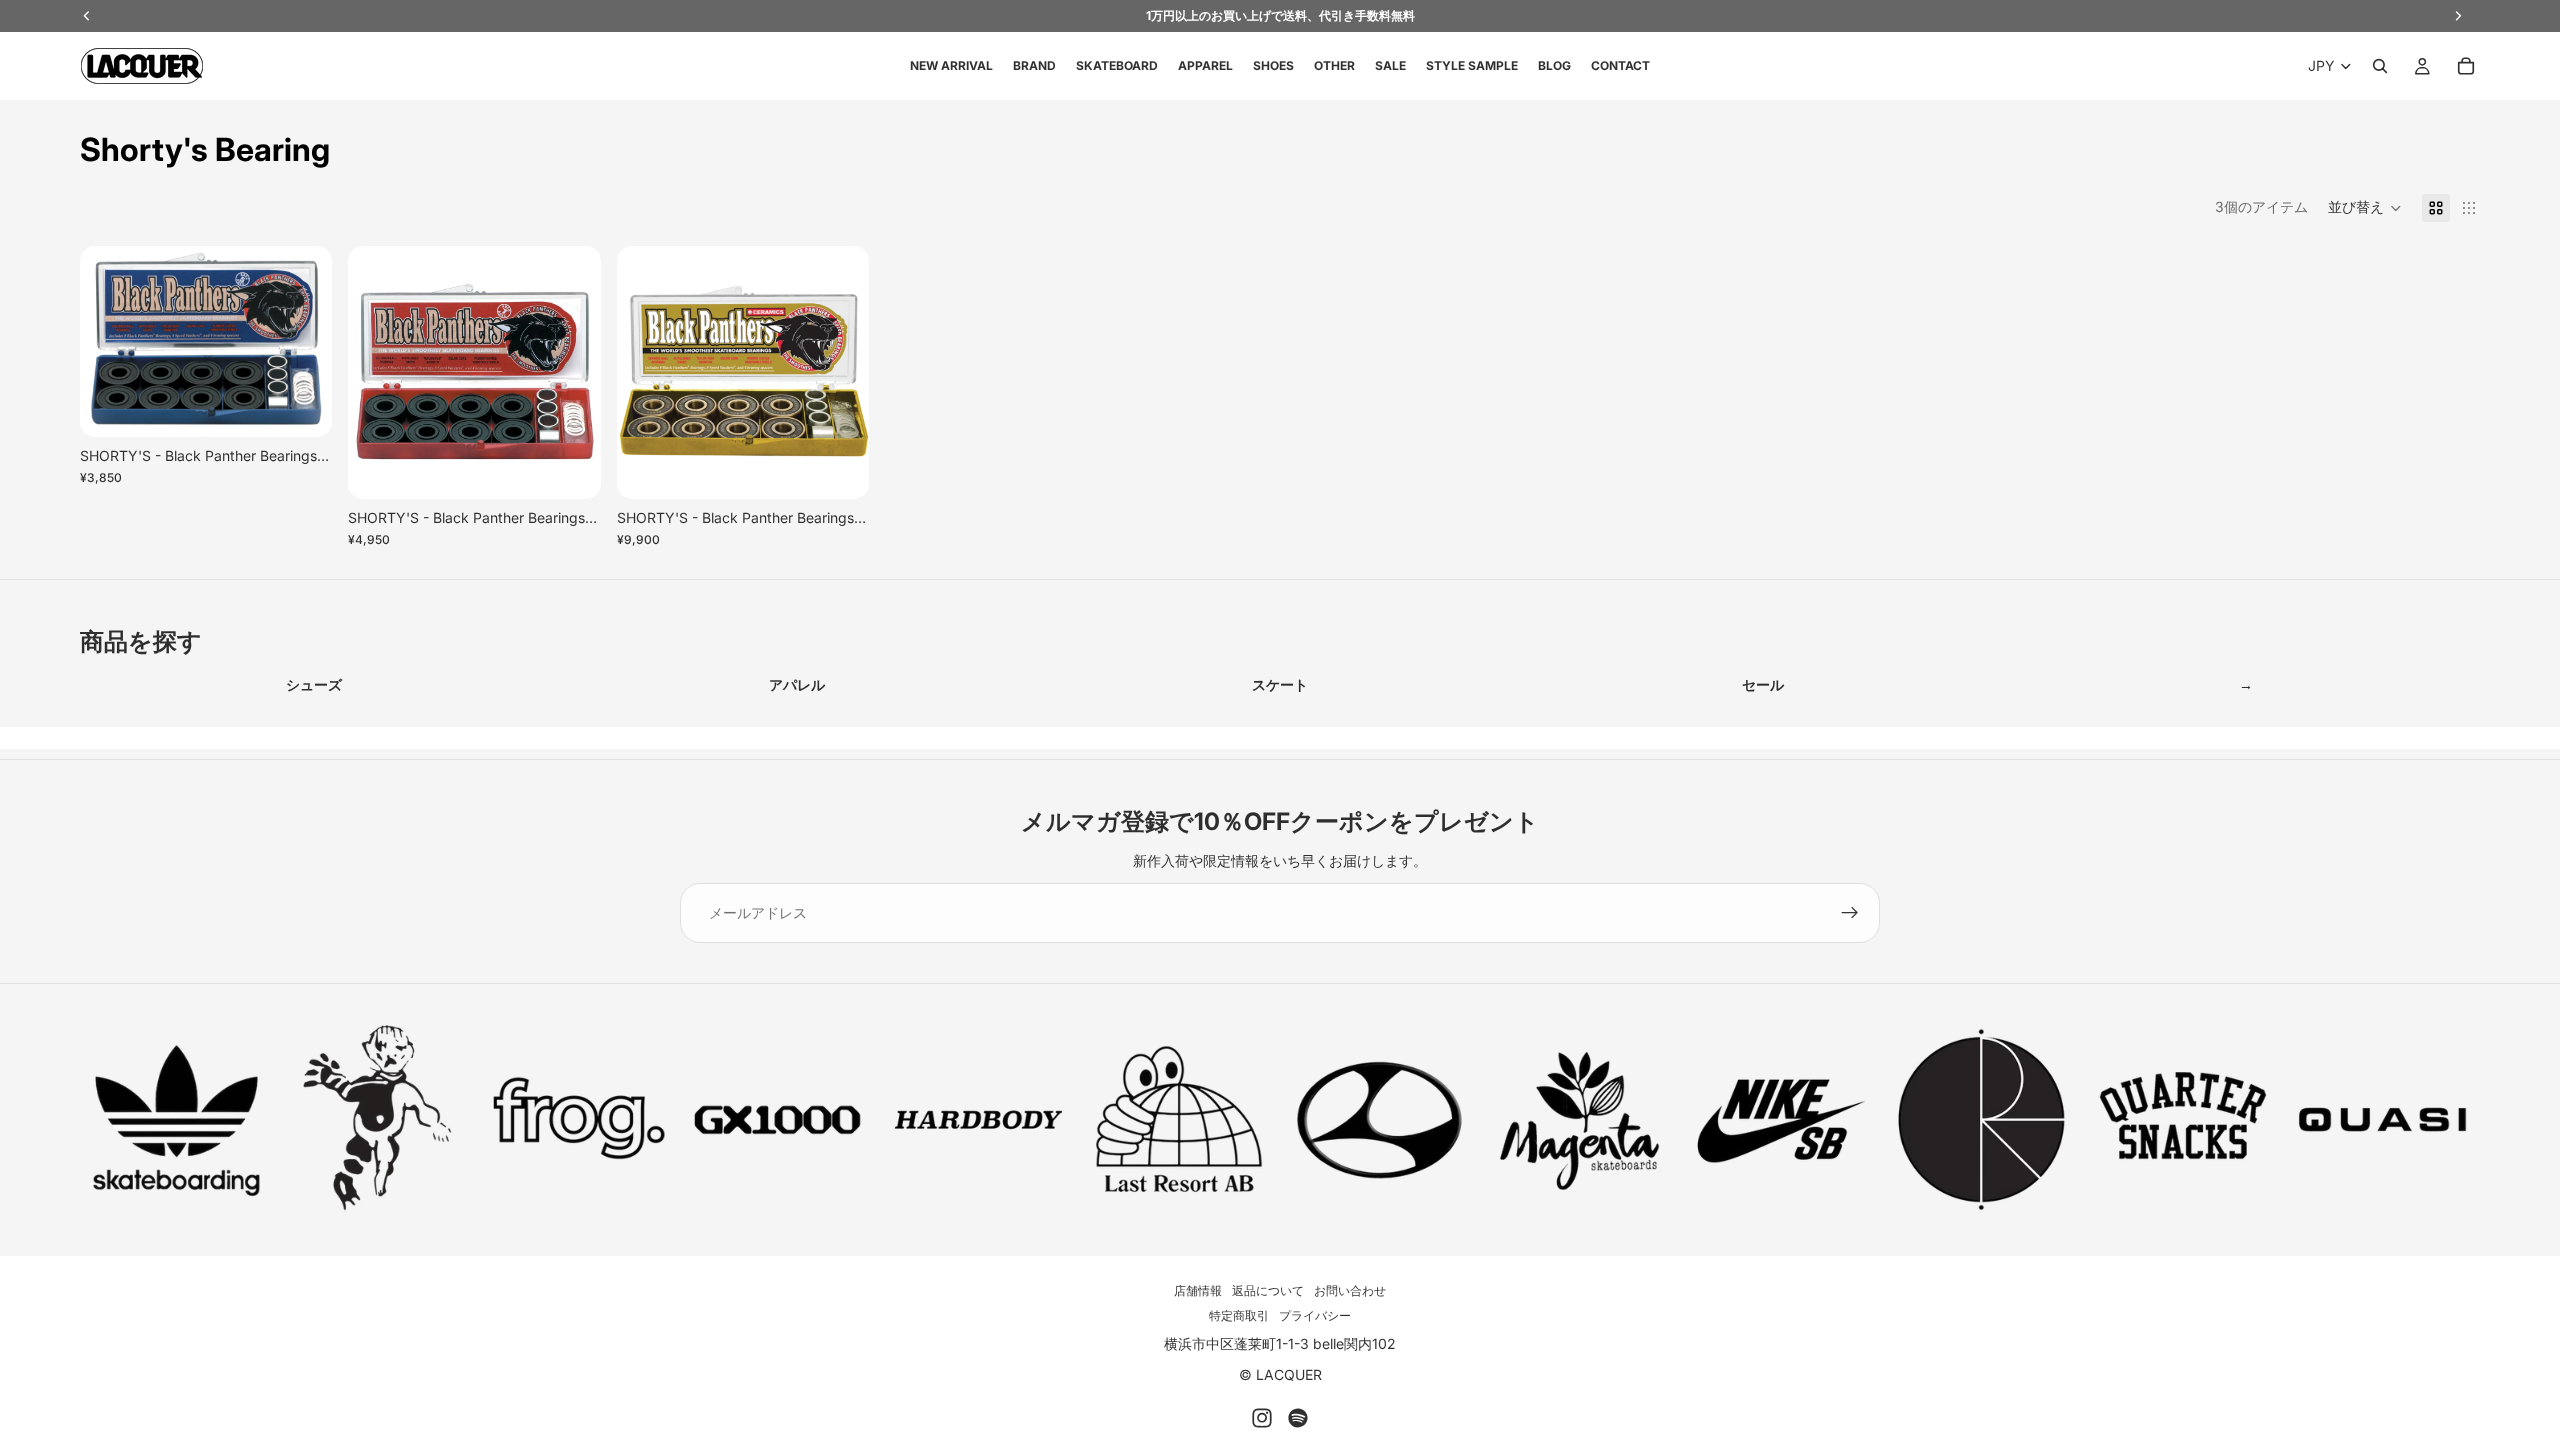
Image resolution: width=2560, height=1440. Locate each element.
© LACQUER (1280, 1374)
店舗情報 (1198, 1290)
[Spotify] (1298, 1418)
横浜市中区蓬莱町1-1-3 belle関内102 (1280, 1343)
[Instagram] (1262, 1418)
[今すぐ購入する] (302, 406)
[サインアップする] (1850, 913)
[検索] (2380, 66)
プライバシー (1315, 1315)
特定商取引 (1239, 1315)
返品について (1268, 1290)
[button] (2365, 208)
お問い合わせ (1350, 1290)
